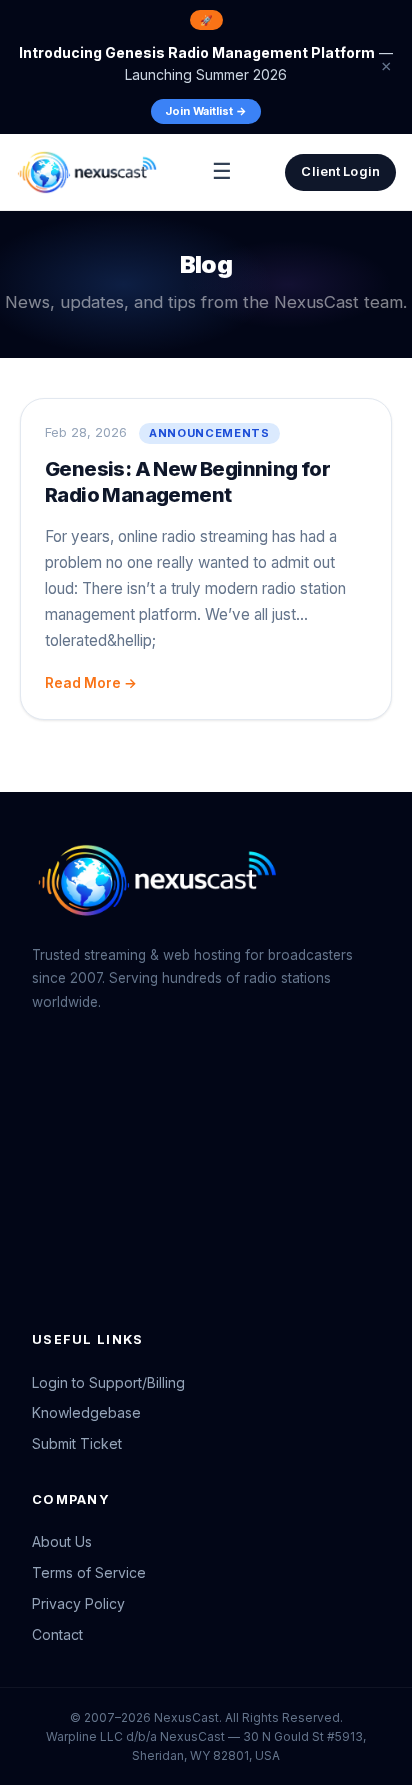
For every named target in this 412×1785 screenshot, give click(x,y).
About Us (62, 1541)
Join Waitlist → (206, 111)
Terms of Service (89, 1572)
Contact (57, 1634)
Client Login (340, 171)
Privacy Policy (78, 1603)
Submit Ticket (77, 1443)
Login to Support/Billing (108, 1382)
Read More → (91, 683)
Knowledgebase (86, 1412)
